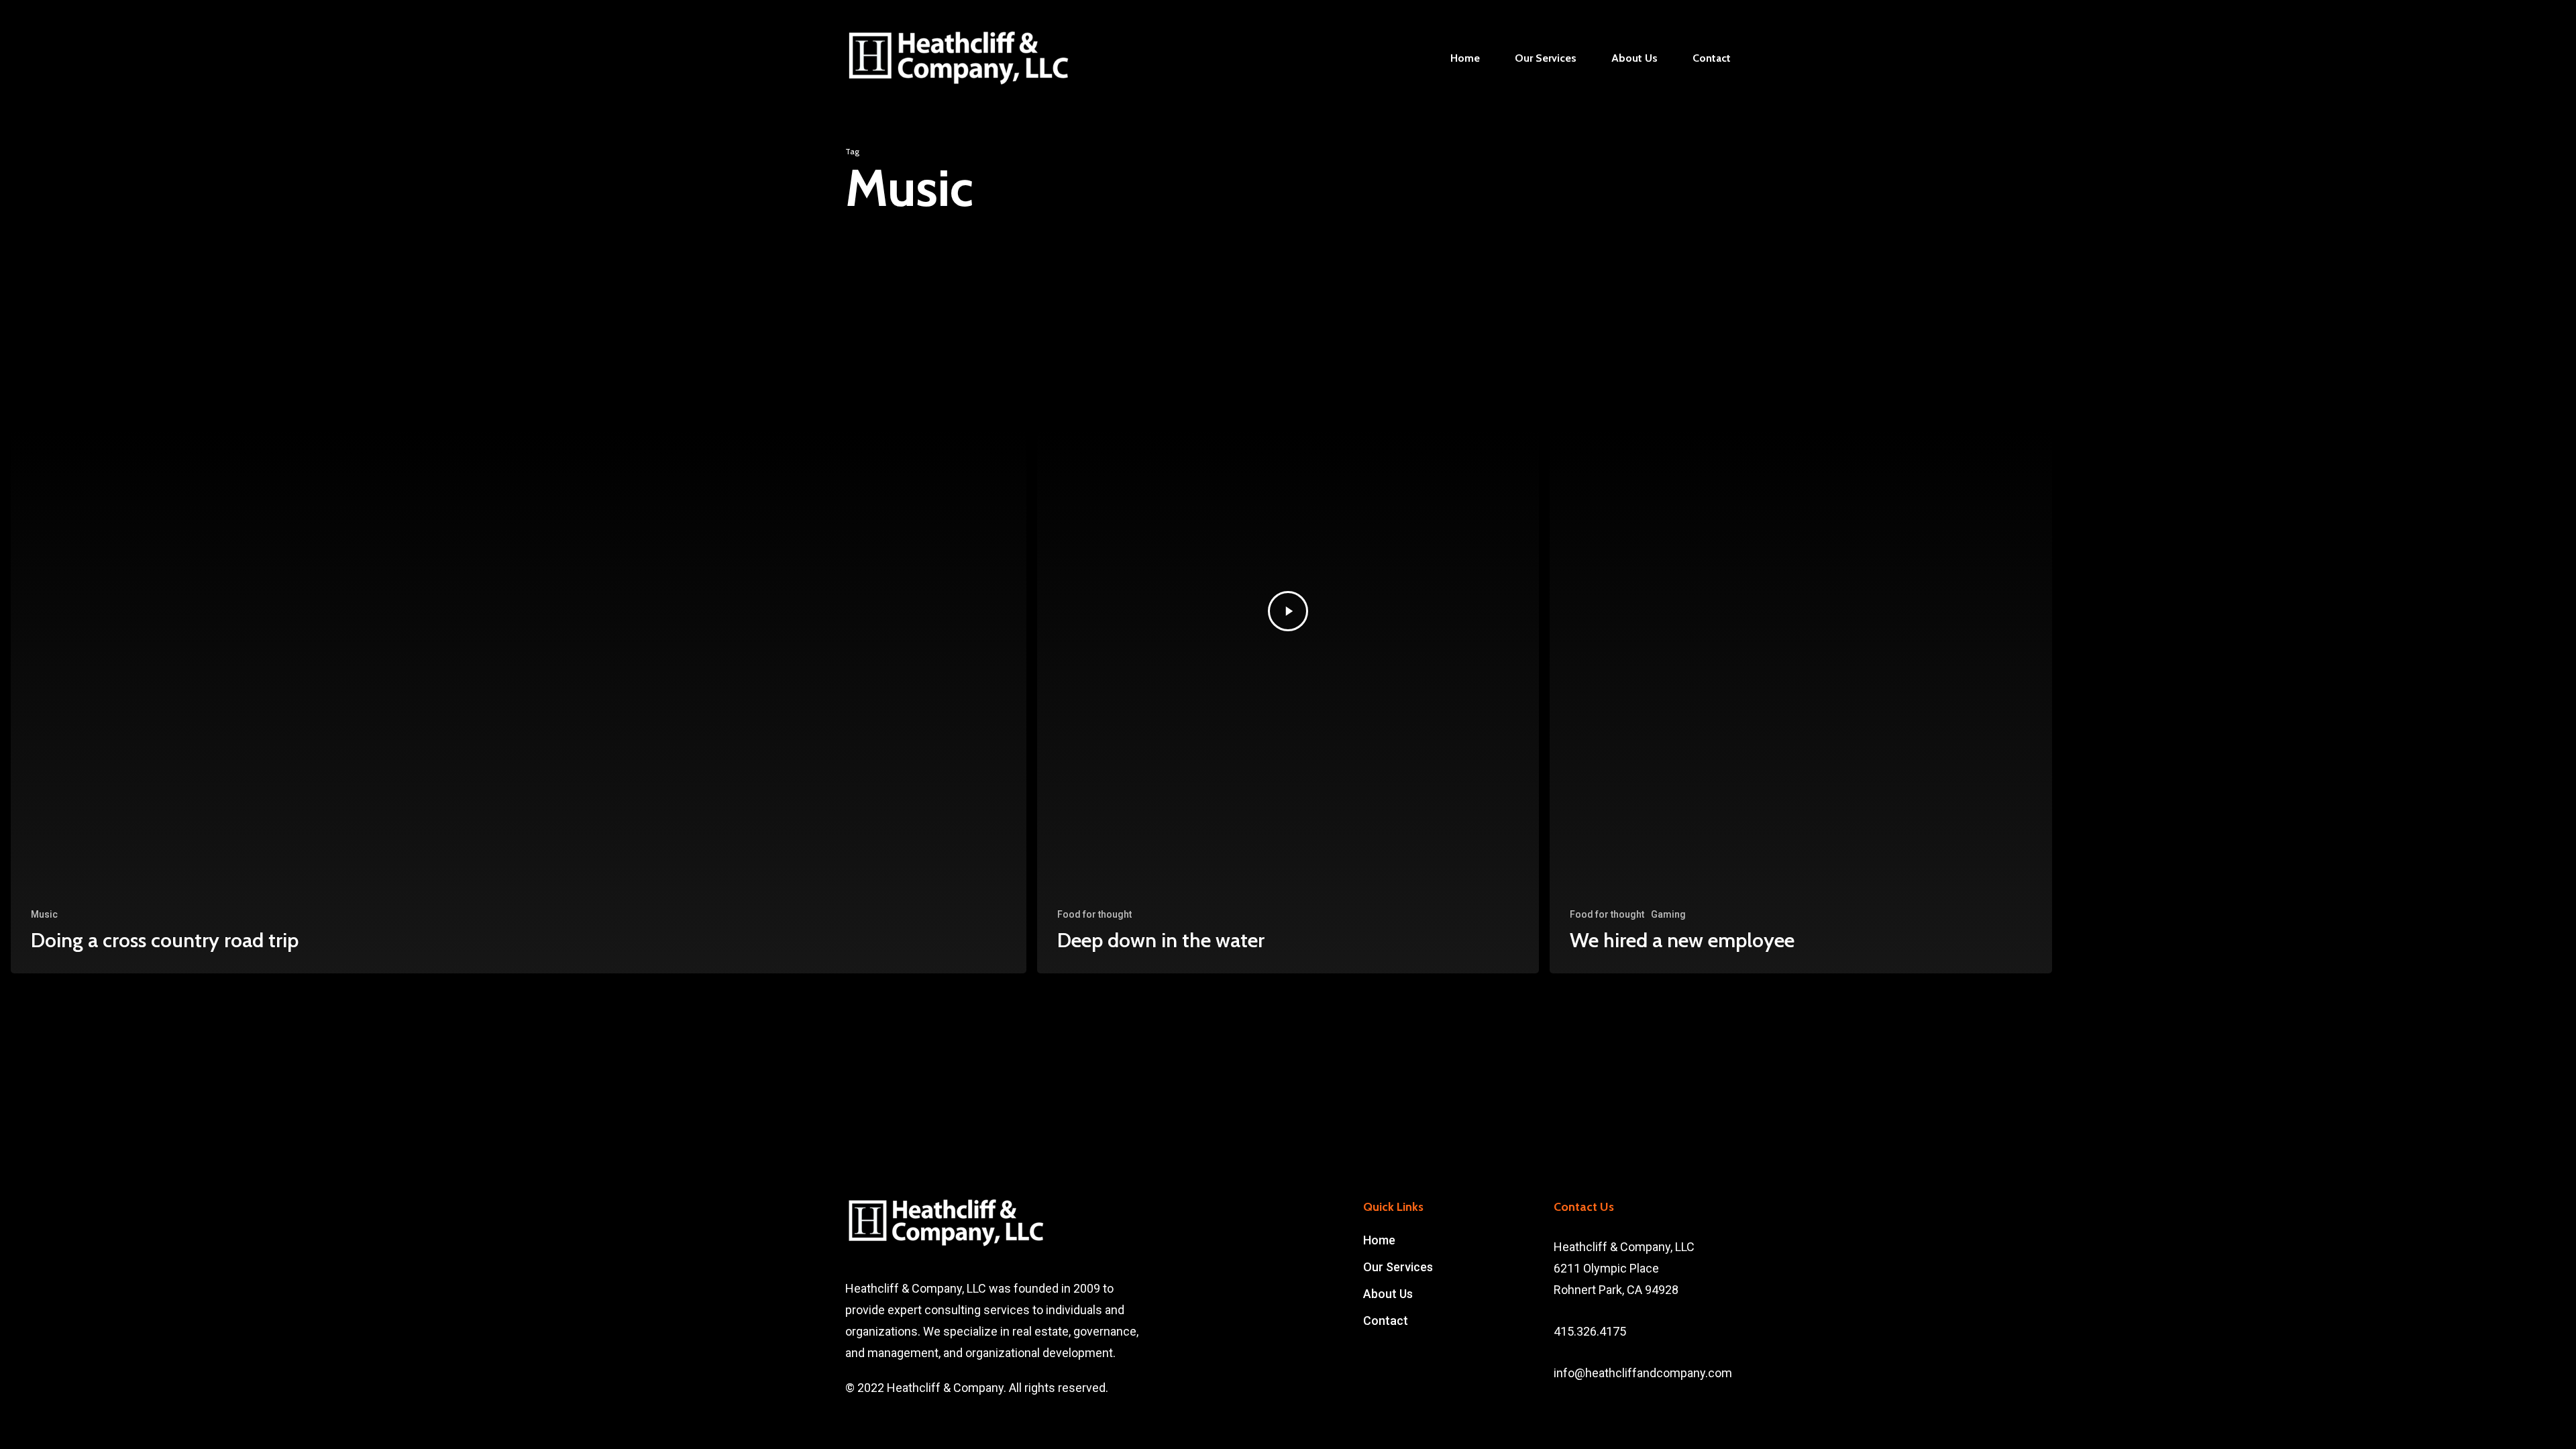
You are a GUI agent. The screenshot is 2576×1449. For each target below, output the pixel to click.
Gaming (1668, 914)
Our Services (1398, 1267)
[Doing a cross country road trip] (519, 611)
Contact (1386, 1321)
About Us (1388, 1294)
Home (1379, 1240)
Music (44, 914)
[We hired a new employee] (1801, 611)
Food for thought (1094, 914)
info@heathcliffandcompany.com (1643, 1373)
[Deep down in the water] (1288, 611)
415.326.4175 (1590, 1331)
